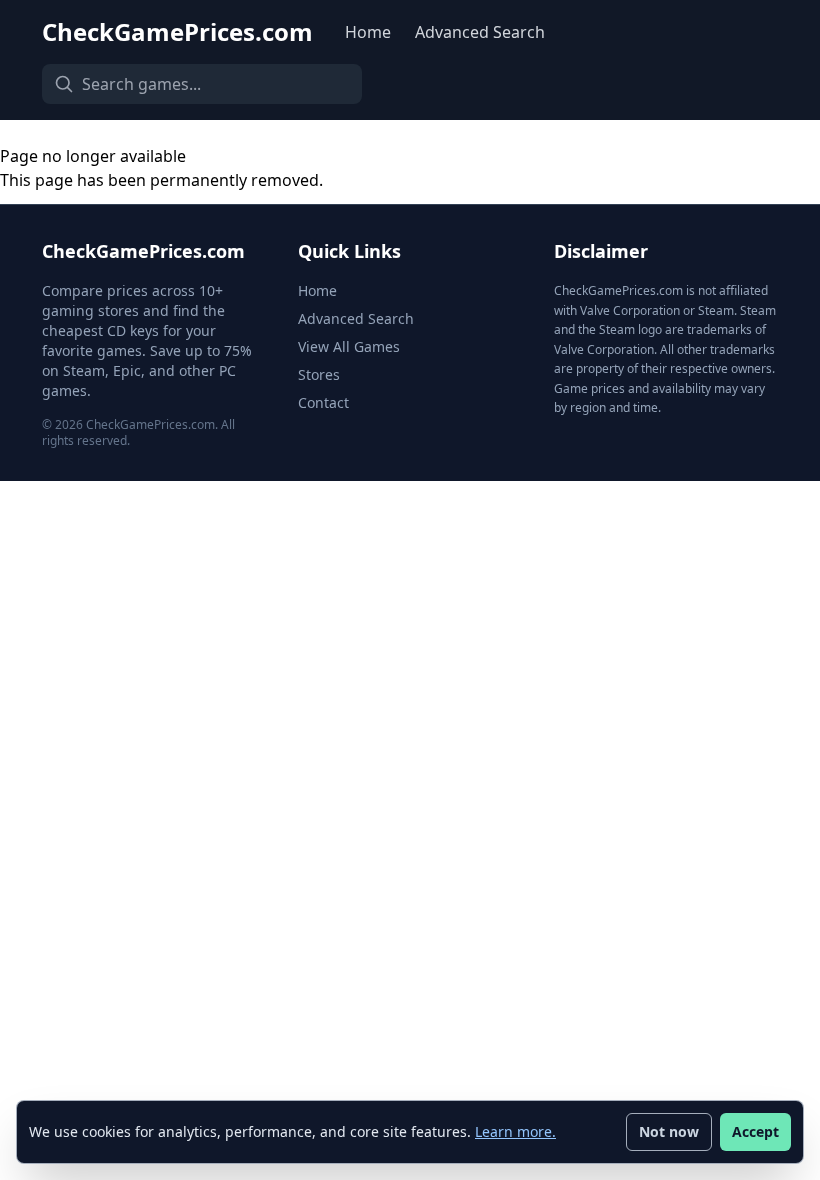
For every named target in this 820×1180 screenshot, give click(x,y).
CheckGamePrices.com (177, 32)
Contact (323, 402)
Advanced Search (480, 32)
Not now (669, 1131)
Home (368, 32)
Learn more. (515, 1131)
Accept (755, 1131)
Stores (319, 374)
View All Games (349, 346)
